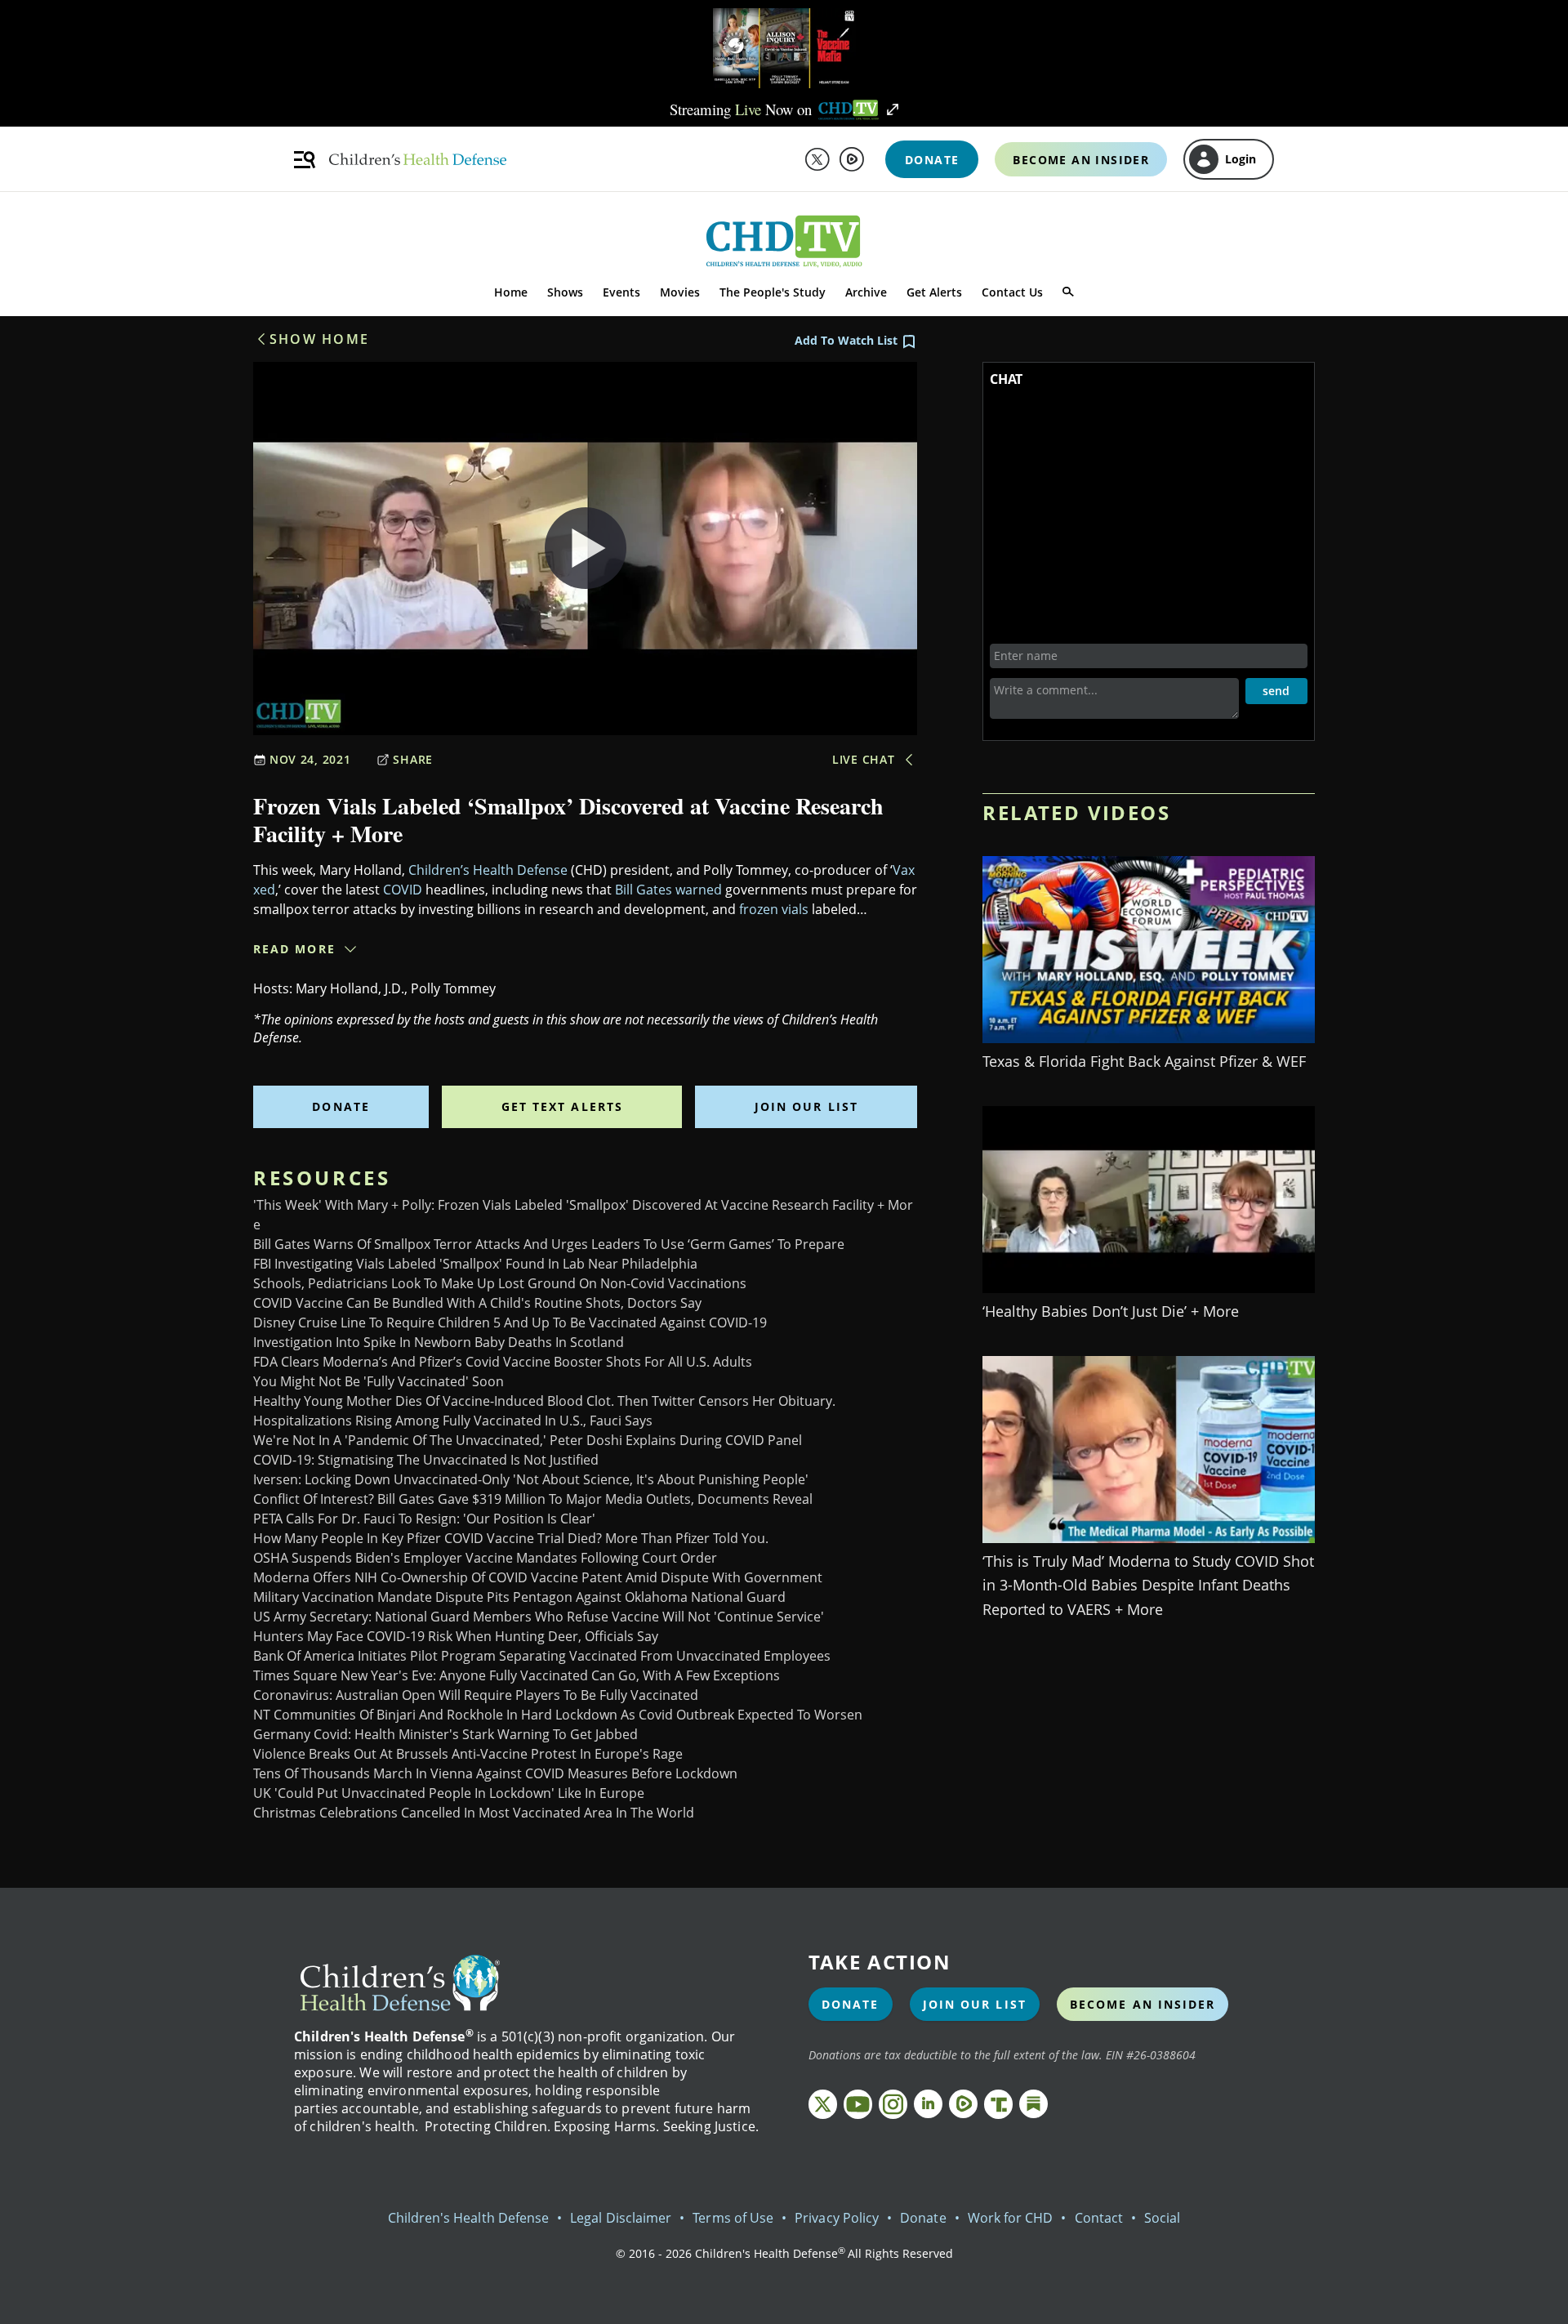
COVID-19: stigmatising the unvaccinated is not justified (426, 1460)
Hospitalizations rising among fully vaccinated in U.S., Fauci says (453, 1421)
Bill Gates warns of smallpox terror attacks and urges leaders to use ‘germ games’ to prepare (549, 1244)
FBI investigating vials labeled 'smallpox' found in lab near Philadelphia (475, 1264)
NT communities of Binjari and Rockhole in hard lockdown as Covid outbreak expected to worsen (558, 1715)
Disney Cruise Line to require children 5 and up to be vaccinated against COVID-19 (510, 1323)
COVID (403, 890)
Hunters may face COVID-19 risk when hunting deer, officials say (456, 1636)
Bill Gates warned (668, 890)
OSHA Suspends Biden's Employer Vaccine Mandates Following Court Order (485, 1558)
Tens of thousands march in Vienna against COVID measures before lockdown (495, 1773)
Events (621, 292)
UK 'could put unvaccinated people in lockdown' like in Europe (449, 1793)
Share (413, 759)
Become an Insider (1143, 2004)
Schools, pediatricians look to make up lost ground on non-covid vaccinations (500, 1283)
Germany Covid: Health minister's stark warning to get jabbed (445, 1734)
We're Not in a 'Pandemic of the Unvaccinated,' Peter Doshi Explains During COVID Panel (528, 1440)
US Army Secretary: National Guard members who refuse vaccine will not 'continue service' (539, 1617)
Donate (341, 1106)
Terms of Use (733, 2218)
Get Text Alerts (563, 1106)
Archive (866, 292)
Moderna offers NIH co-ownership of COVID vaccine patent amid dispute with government (538, 1577)
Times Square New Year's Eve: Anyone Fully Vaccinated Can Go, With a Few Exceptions (517, 1675)
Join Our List (806, 1106)
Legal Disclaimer (621, 2218)
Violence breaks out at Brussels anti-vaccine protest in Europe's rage (468, 1754)
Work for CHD (1011, 2218)
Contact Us (1012, 292)
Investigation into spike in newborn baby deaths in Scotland (439, 1342)
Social (1162, 2218)
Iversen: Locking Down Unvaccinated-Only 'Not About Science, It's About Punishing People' (531, 1479)
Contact (1099, 2218)
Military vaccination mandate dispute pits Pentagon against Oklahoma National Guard (519, 1597)
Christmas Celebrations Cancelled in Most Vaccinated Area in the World (474, 1813)
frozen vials (774, 909)
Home (511, 292)
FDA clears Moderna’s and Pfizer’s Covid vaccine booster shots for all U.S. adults (503, 1362)
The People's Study (773, 292)
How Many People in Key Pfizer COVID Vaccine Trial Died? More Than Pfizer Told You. (511, 1538)
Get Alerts (934, 292)
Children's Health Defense (469, 2218)
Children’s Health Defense (488, 870)
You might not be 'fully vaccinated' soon (379, 1381)
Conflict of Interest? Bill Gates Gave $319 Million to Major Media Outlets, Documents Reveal (533, 1499)
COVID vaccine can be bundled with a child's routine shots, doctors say (477, 1303)
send (1276, 691)
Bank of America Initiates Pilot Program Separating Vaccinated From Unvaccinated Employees (542, 1656)
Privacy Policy (837, 2218)
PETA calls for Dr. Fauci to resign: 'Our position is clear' (424, 1519)
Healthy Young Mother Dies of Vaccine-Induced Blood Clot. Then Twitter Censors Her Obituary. (544, 1401)
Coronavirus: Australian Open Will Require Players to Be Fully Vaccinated (476, 1695)
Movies (680, 292)
